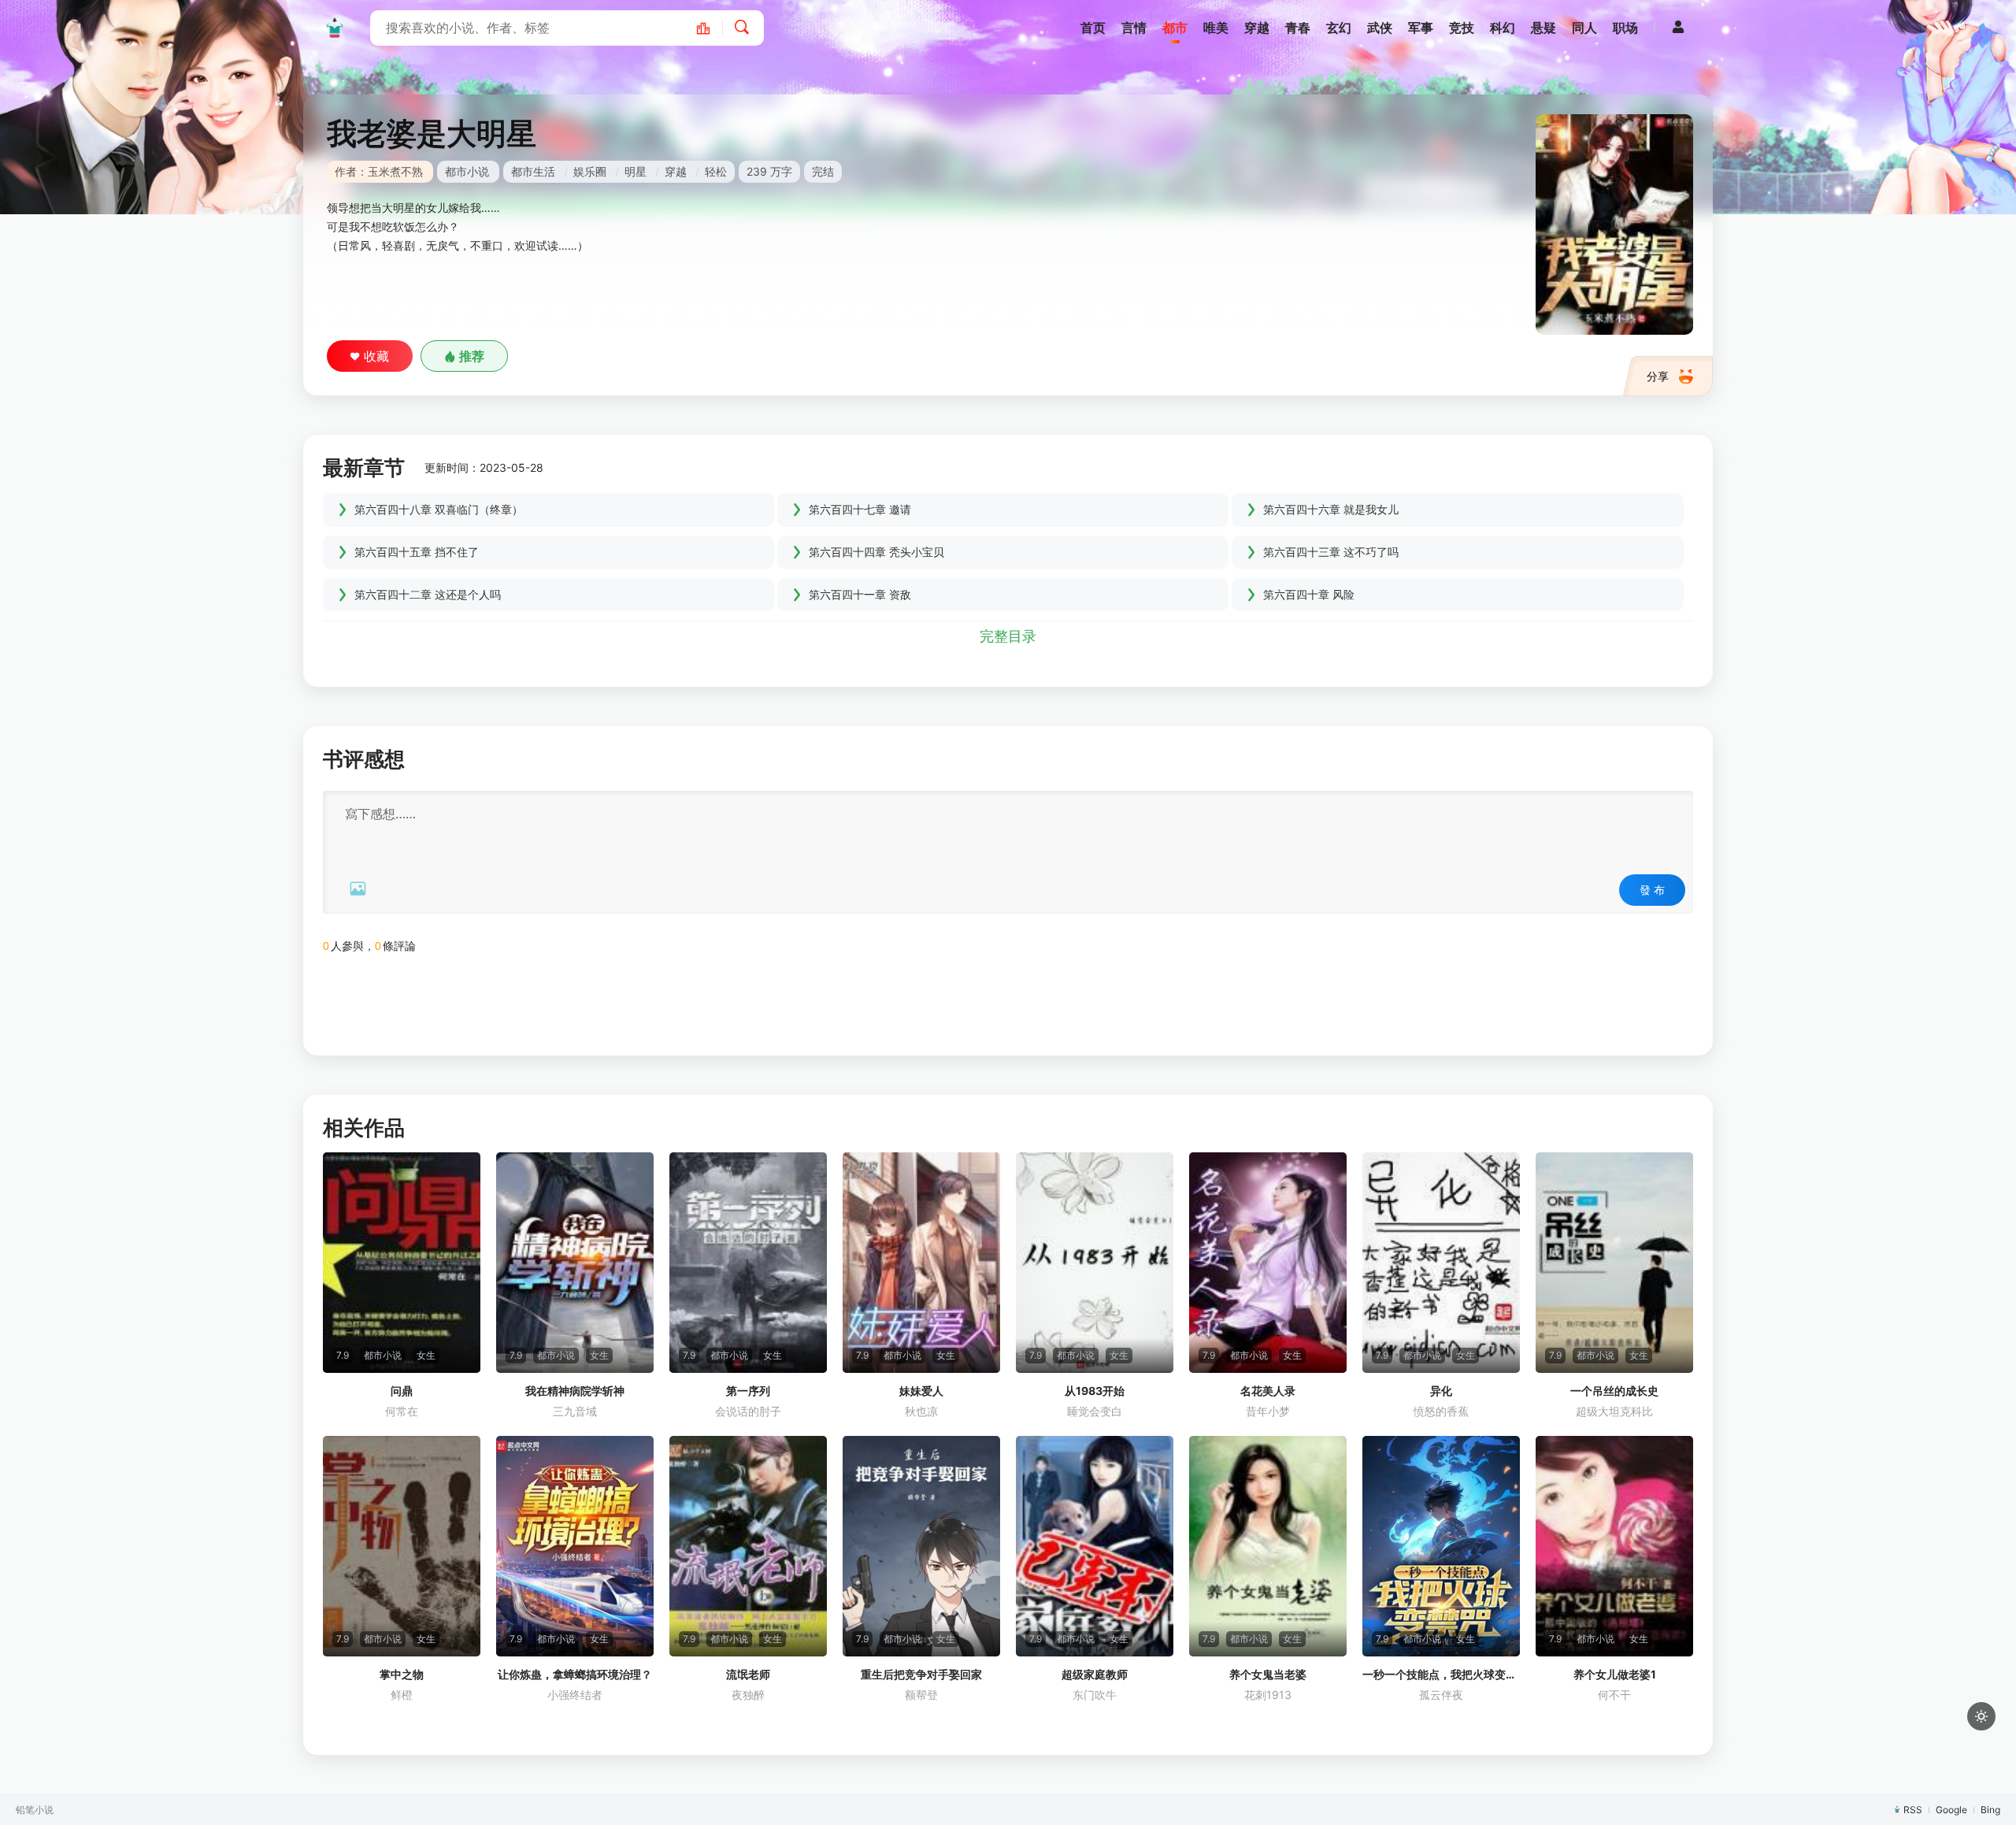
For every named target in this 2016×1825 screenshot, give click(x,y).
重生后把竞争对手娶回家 (921, 1674)
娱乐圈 (590, 171)
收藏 (376, 356)
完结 (823, 171)
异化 (1441, 1391)
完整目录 (1008, 636)
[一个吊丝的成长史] (1614, 1263)
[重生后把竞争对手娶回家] (921, 1546)
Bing (1990, 1810)
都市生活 (533, 171)
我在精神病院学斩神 (575, 1391)
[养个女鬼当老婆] (1268, 1546)
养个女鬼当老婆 (1268, 1674)
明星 (636, 171)
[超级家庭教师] (1095, 1546)
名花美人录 (1268, 1391)
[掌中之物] (402, 1546)
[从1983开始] (1095, 1263)
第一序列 (748, 1391)
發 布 (1652, 890)
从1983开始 (1095, 1391)
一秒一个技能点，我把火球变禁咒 (1441, 1674)
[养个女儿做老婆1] (1614, 1546)
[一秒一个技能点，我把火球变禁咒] (1441, 1546)
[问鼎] (402, 1263)
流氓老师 (748, 1674)
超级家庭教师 (1095, 1674)
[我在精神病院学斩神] (575, 1263)
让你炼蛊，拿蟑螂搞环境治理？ (575, 1674)
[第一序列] (748, 1263)
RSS (1913, 1810)
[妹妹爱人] (921, 1263)
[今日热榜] (712, 28)
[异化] (1441, 1263)
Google (1951, 1810)
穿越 (676, 171)
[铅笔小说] (335, 28)
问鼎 (402, 1391)
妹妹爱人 (921, 1391)
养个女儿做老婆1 (1615, 1674)
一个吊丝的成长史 (1614, 1391)
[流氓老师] (748, 1546)
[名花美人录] (1268, 1263)
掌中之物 (402, 1674)
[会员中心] (1678, 27)
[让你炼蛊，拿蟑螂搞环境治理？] (575, 1546)
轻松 (716, 171)
